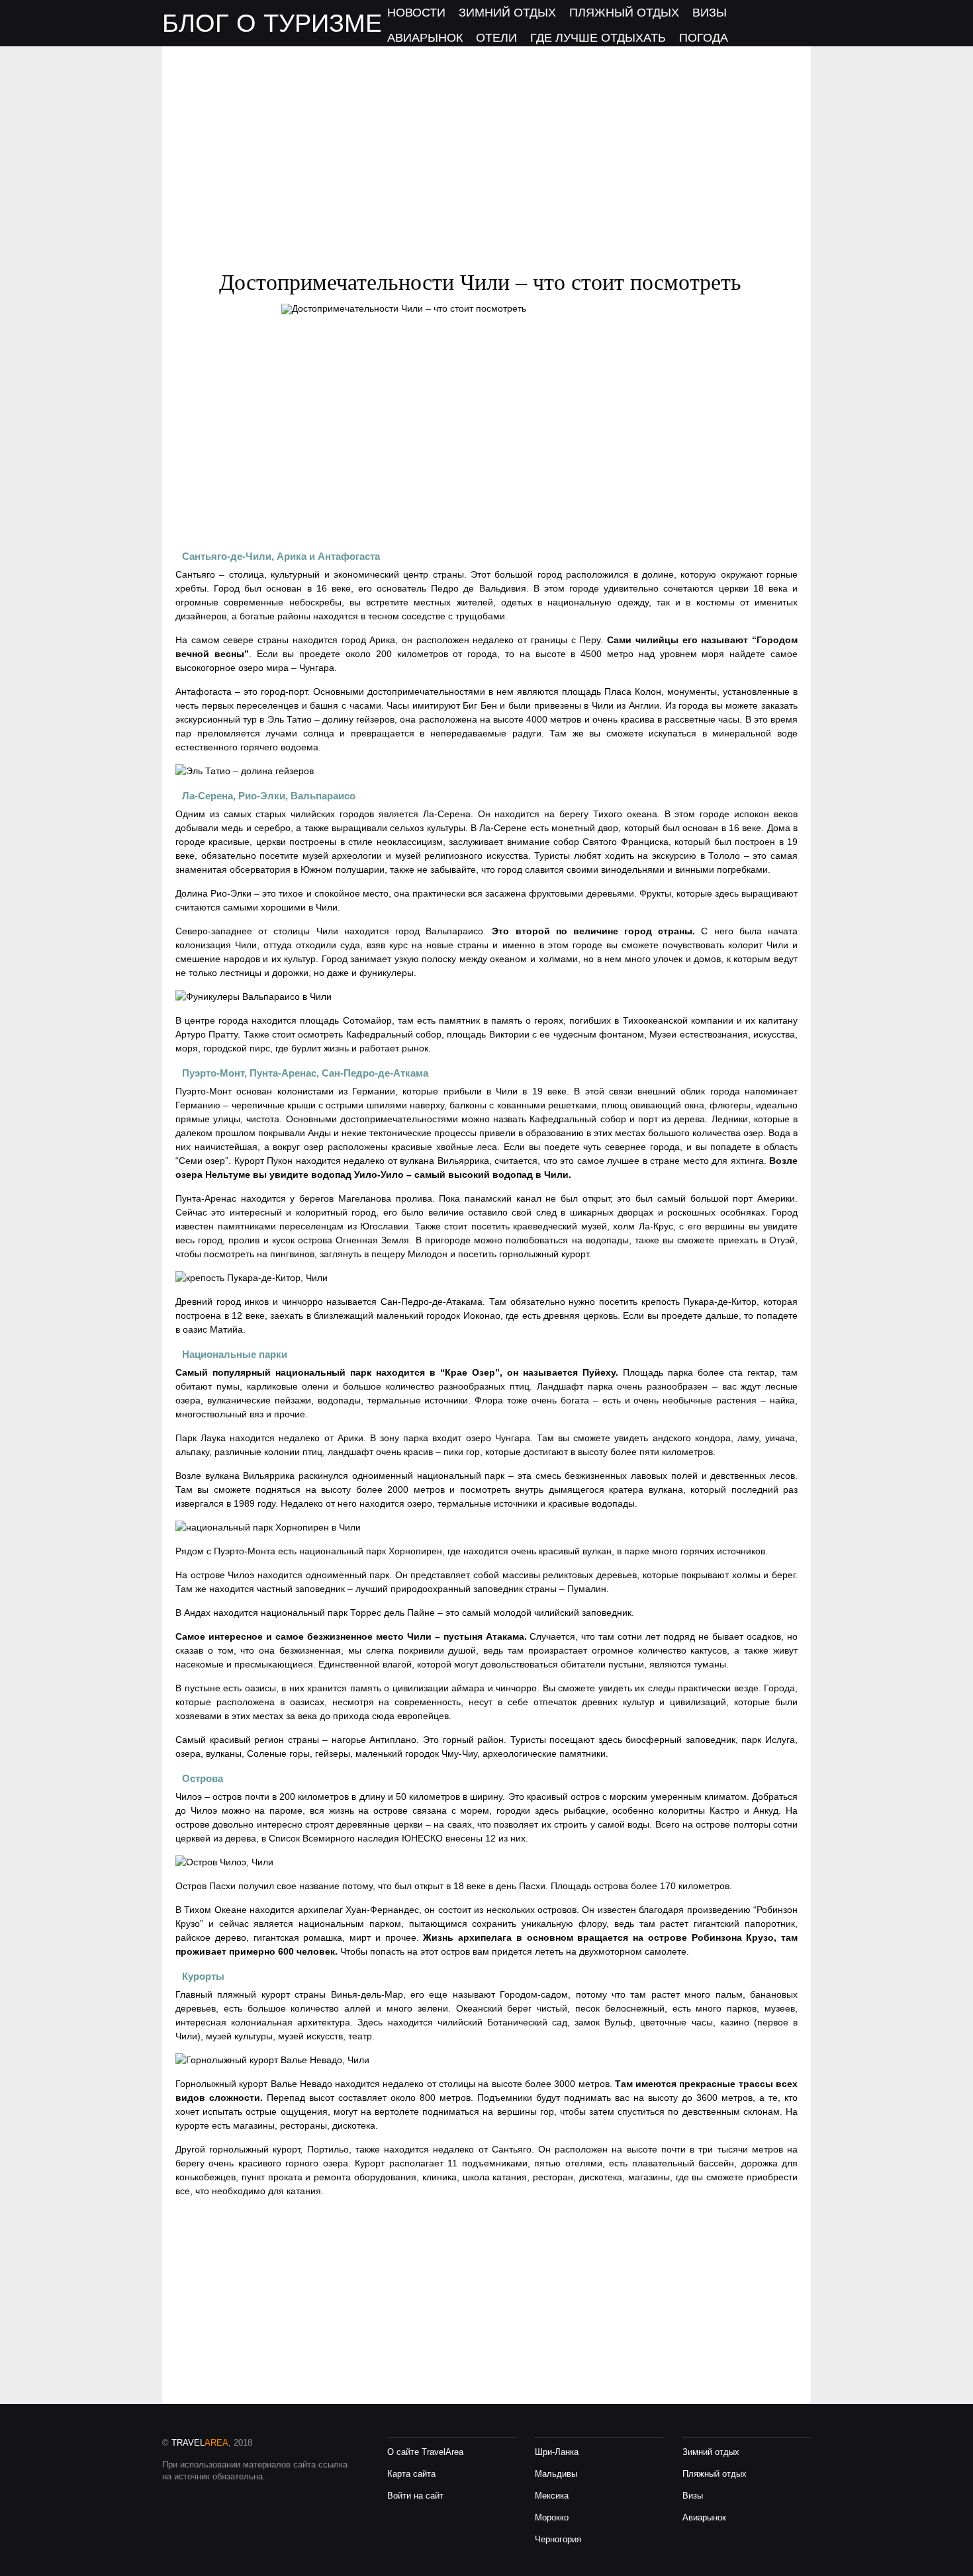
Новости (416, 13)
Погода (704, 38)
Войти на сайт (415, 2496)
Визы (710, 13)
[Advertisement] (486, 139)
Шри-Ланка (557, 2452)
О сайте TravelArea (425, 2452)
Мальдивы (556, 2474)
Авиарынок (425, 38)
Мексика (552, 2496)
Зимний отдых (507, 13)
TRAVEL (200, 2443)
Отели (496, 38)
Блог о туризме (272, 23)
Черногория (558, 2539)
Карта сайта (411, 2474)
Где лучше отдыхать (598, 38)
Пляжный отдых (624, 13)
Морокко (552, 2517)
